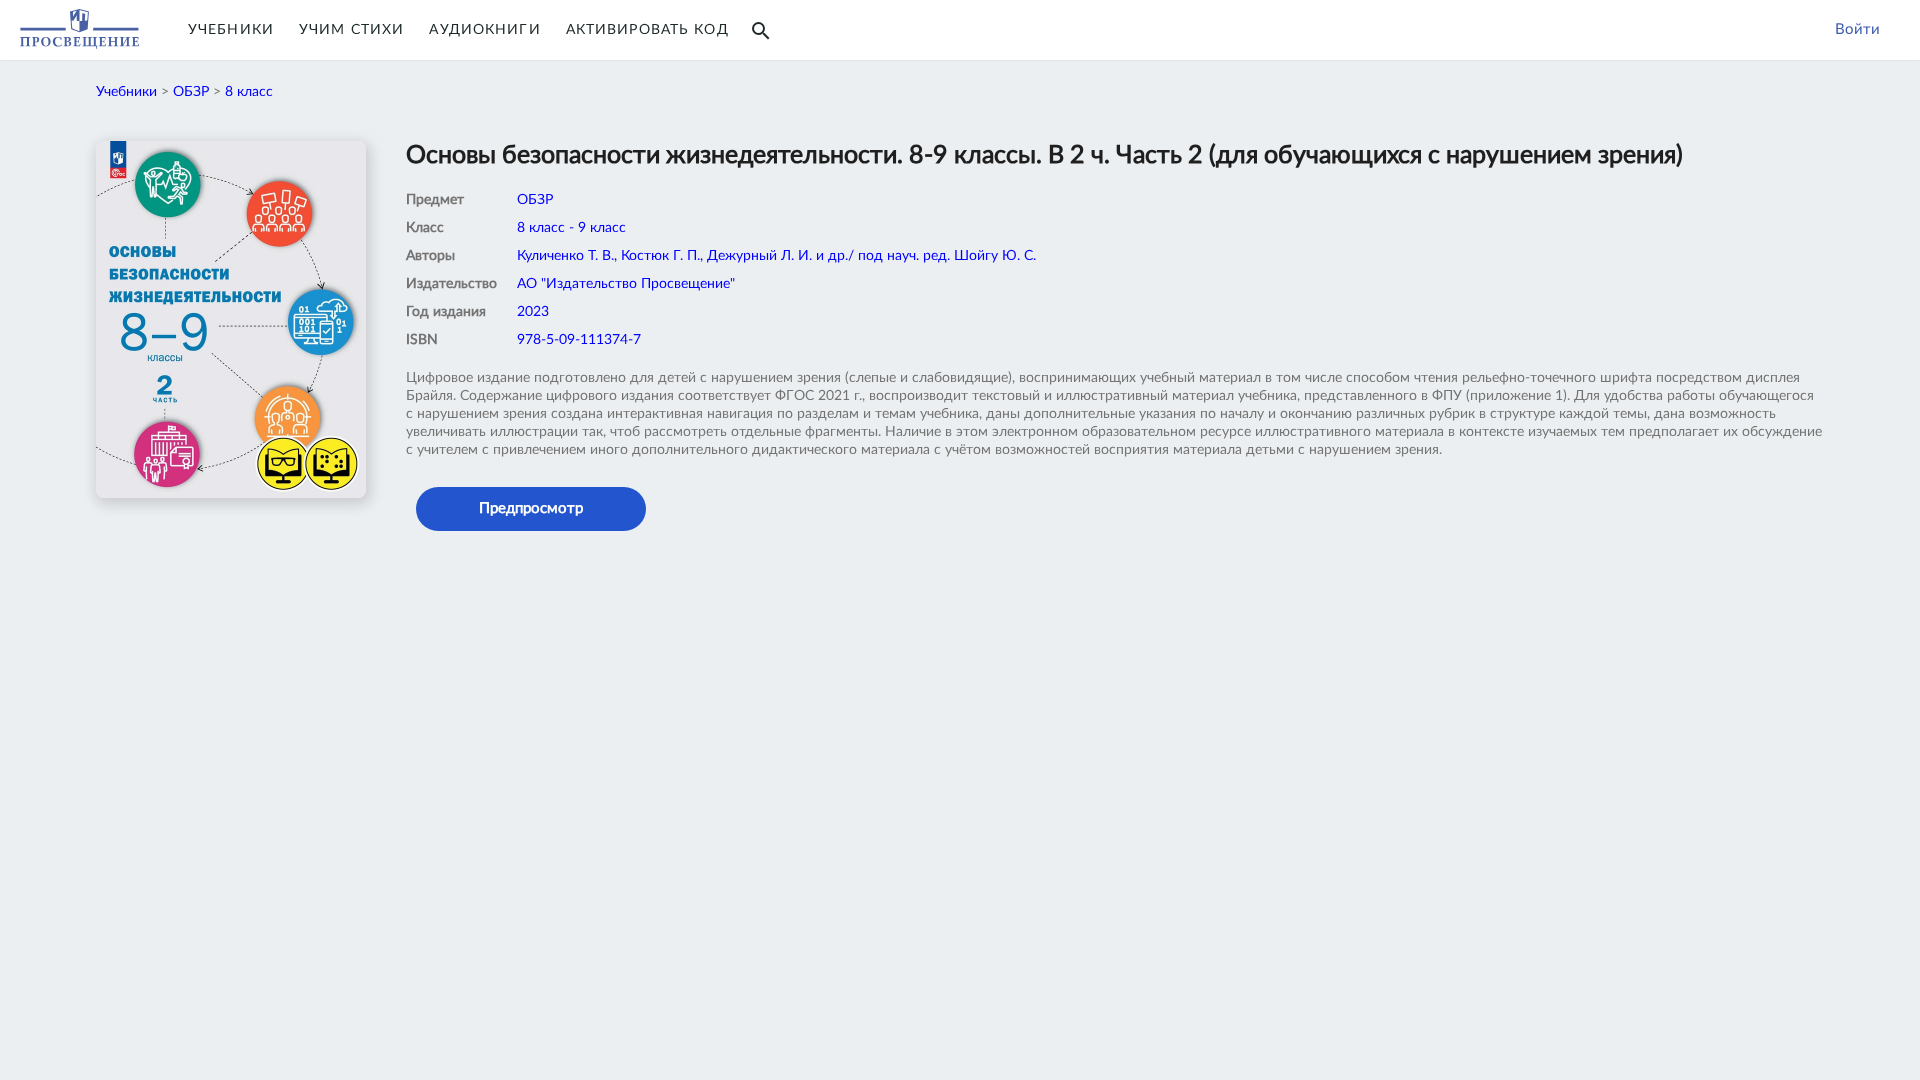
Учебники (231, 30)
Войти (1857, 29)
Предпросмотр (531, 508)
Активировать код (647, 30)
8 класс (249, 92)
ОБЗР (191, 92)
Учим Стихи (351, 30)
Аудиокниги (484, 30)
